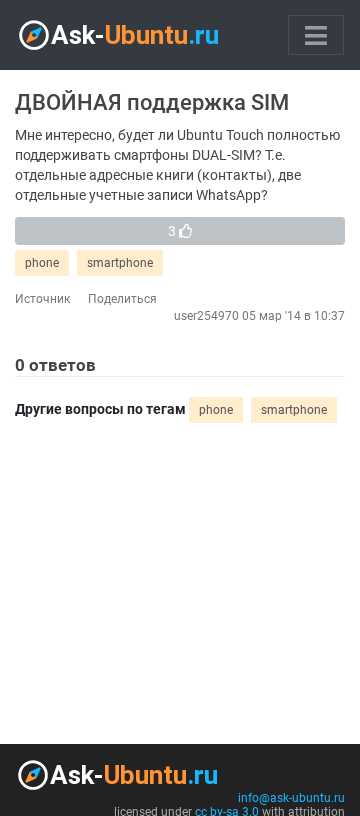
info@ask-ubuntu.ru (291, 798)
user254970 (206, 316)
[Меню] (316, 35)
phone (42, 263)
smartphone (120, 263)
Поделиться (122, 299)
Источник (42, 299)
